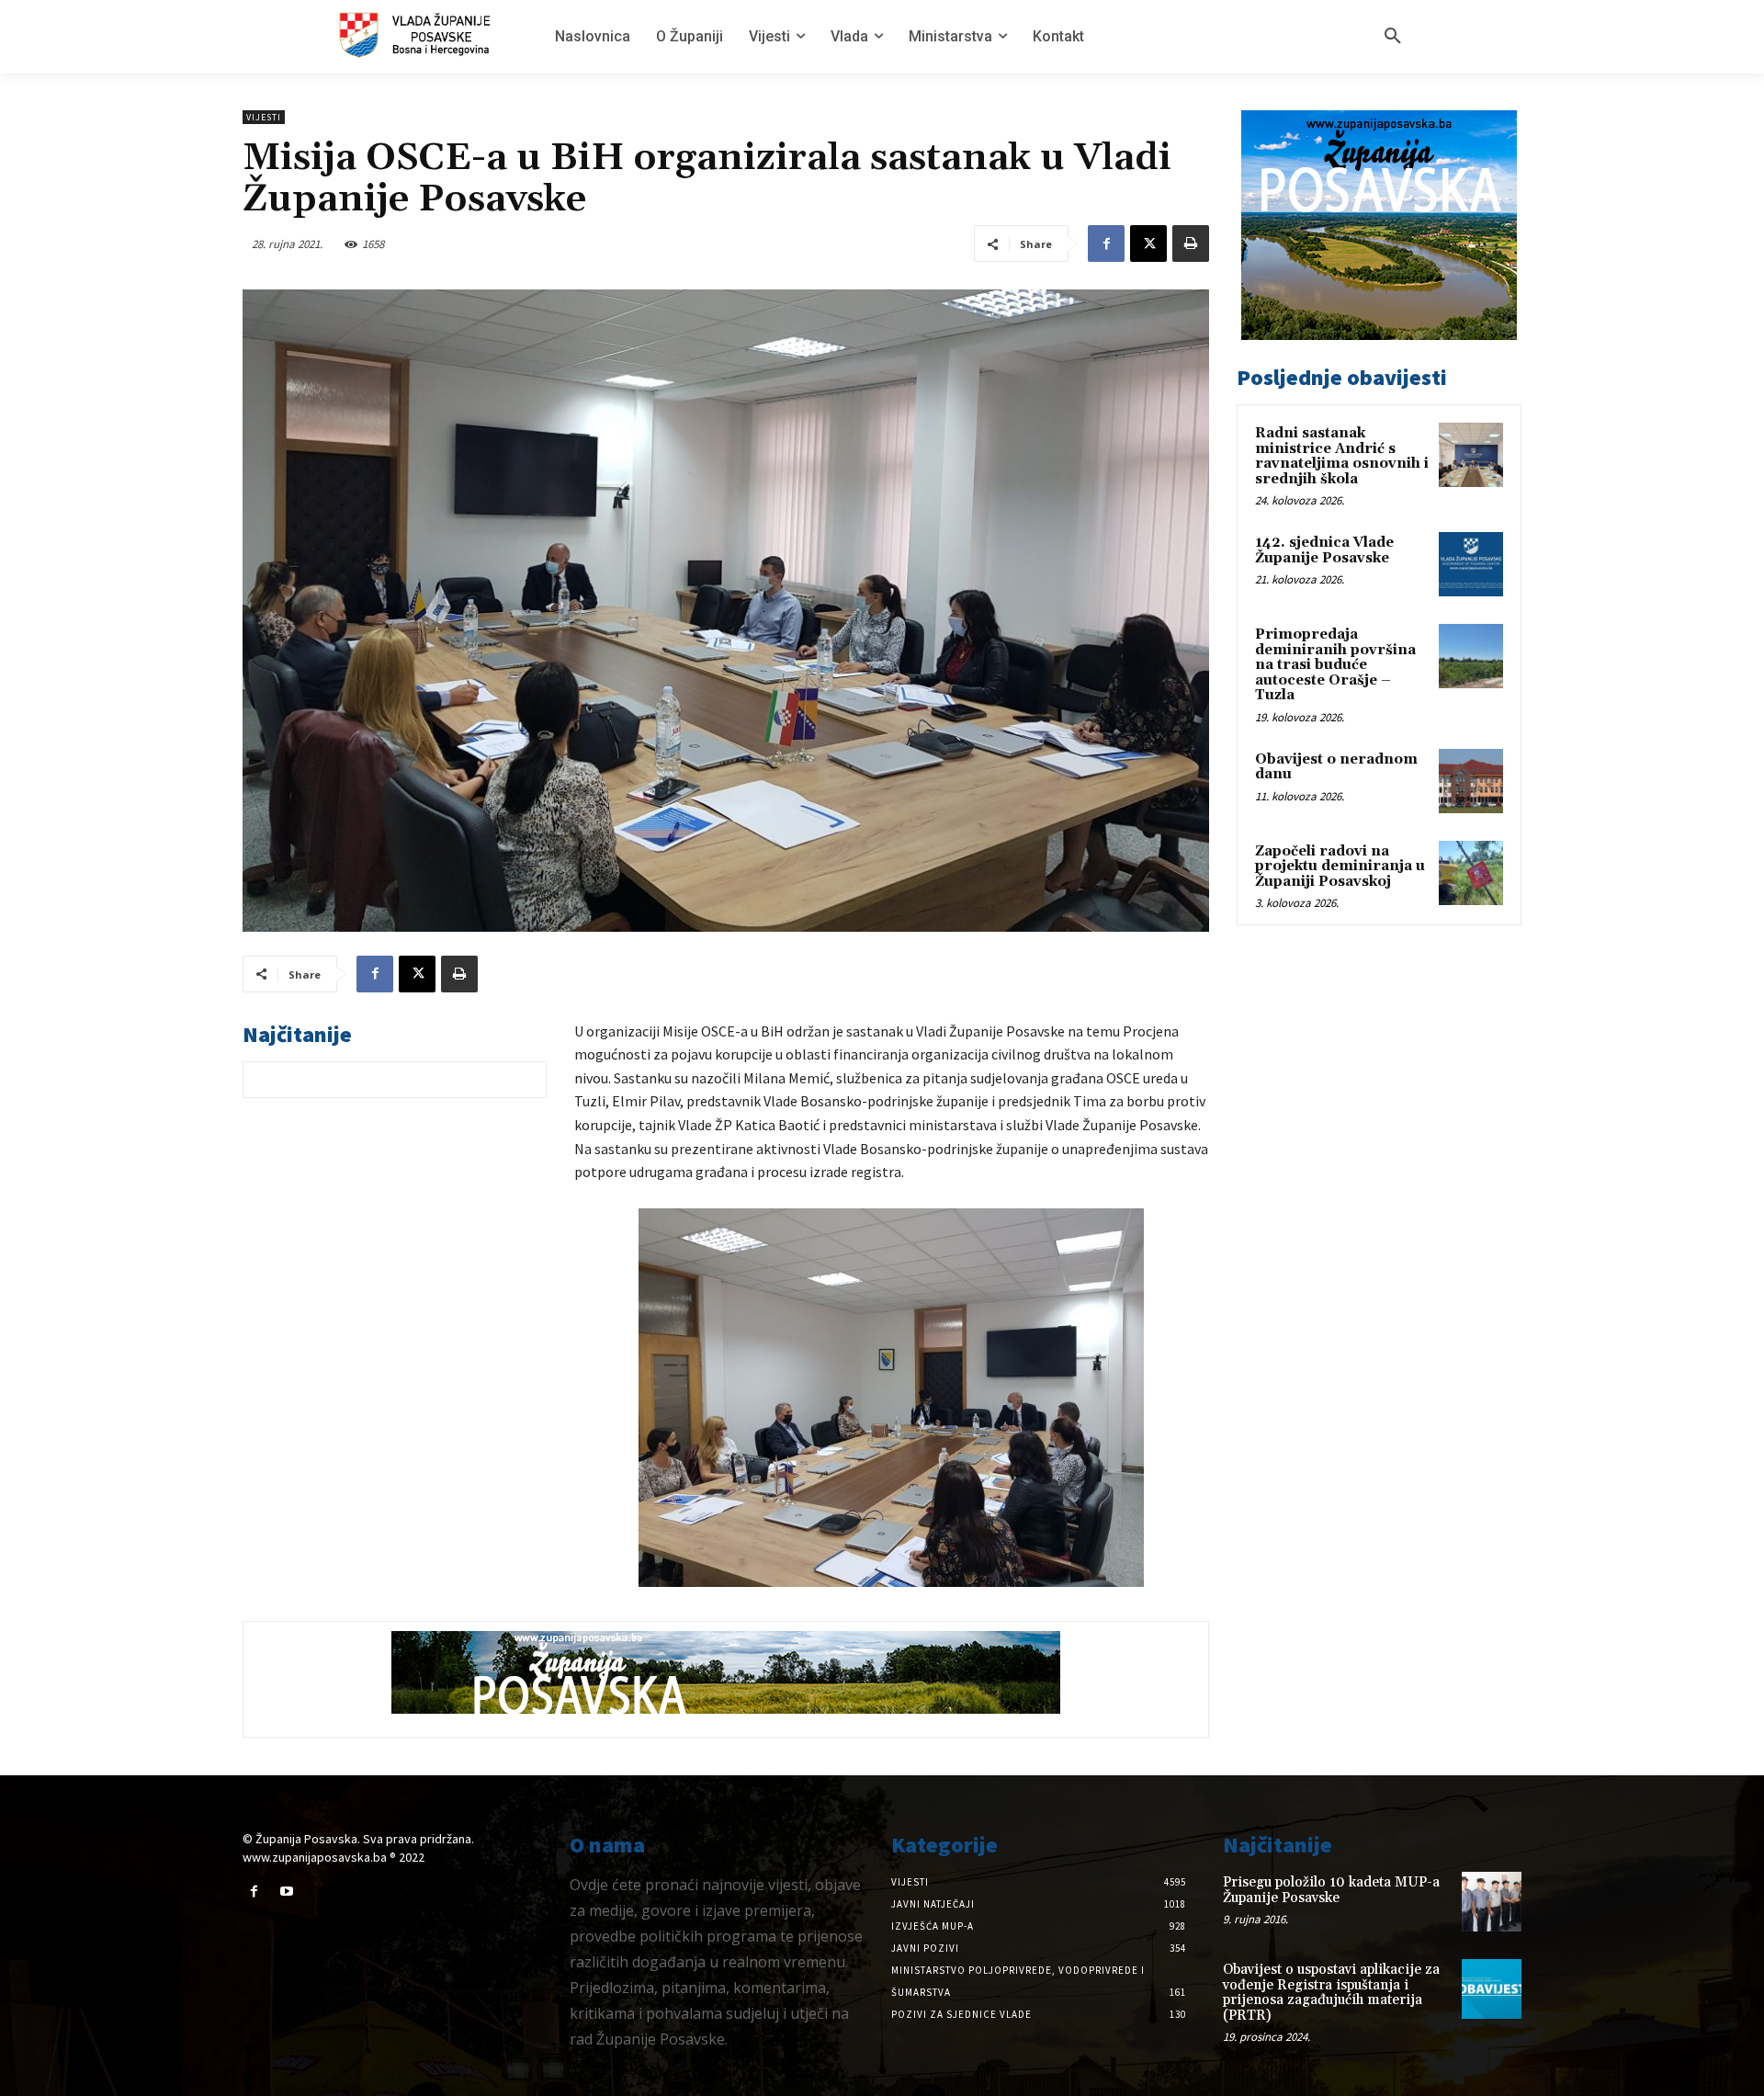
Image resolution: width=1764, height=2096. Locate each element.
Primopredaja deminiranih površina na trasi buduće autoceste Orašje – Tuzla (1335, 665)
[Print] (1191, 244)
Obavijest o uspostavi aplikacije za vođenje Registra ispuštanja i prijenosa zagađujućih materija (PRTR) (1331, 1993)
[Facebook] (1106, 244)
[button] (1393, 37)
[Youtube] (286, 1892)
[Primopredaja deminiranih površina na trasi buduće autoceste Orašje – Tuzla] (1471, 656)
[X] (1148, 244)
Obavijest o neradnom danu (1336, 767)
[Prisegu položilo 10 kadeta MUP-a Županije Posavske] (1492, 1902)
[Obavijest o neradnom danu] (1471, 781)
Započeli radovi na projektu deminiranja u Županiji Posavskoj (1340, 867)
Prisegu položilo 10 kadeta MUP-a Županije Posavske (1331, 1890)
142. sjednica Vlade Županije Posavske (1324, 550)
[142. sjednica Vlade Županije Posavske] (1471, 564)
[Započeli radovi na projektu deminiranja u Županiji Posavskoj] (1471, 873)
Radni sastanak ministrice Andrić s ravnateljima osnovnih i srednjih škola (1342, 456)
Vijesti (264, 117)
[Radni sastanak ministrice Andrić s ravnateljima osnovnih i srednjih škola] (1471, 455)
